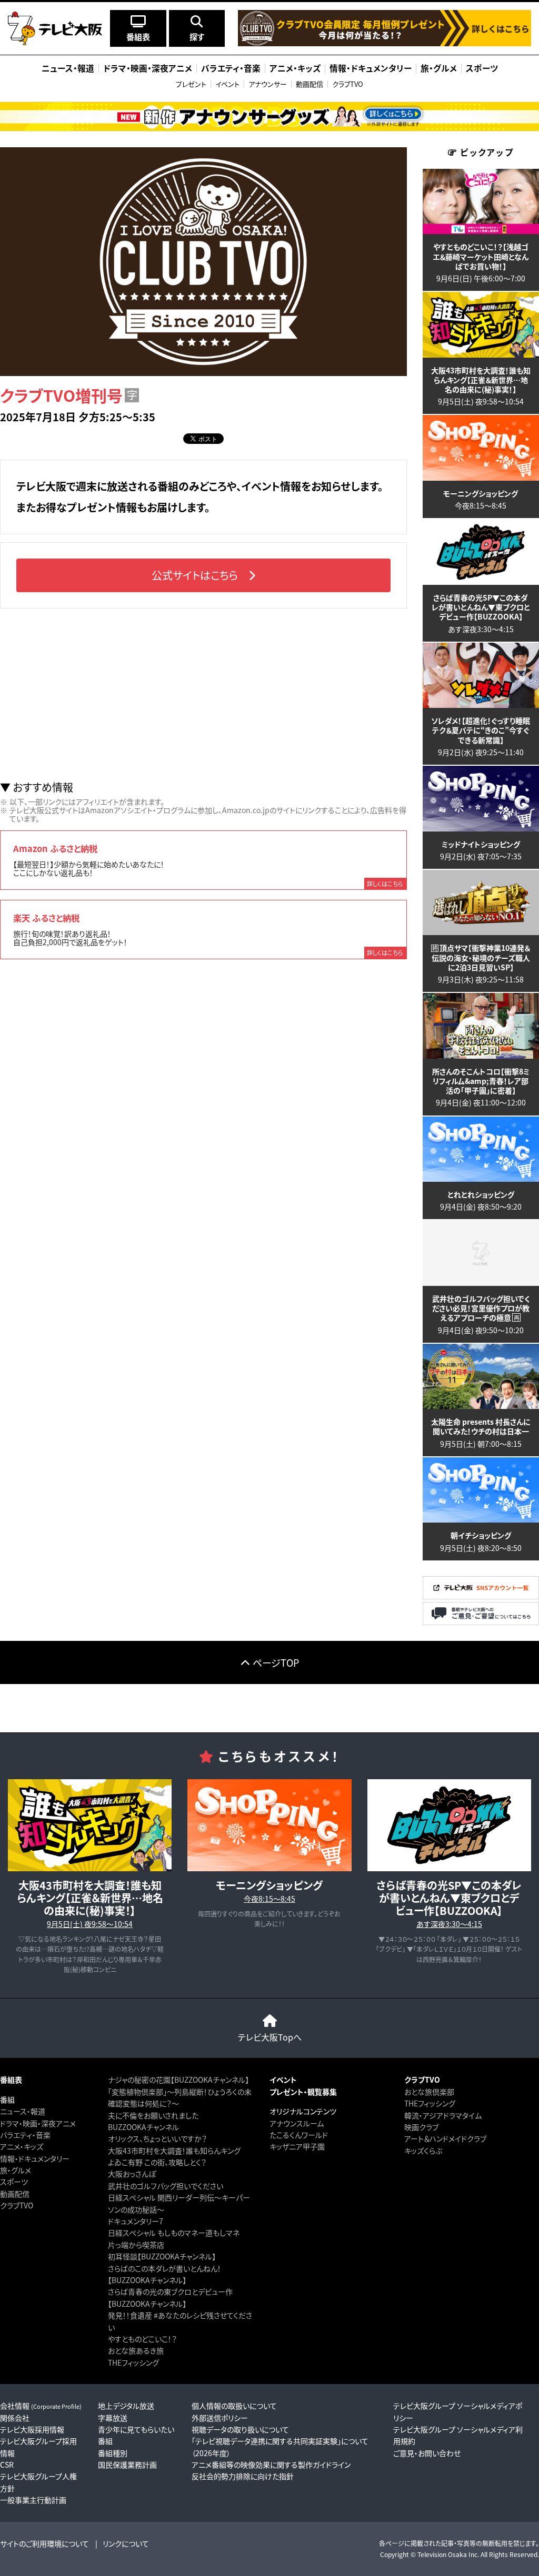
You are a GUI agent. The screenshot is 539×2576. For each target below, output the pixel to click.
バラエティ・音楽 (25, 2135)
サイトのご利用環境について (44, 2543)
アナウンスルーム (297, 2123)
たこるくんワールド (299, 2135)
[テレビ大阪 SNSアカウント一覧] (481, 1596)
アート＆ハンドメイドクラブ (445, 2138)
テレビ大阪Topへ (270, 2037)
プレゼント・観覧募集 (303, 2092)
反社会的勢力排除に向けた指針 (243, 2476)
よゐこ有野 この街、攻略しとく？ (157, 2162)
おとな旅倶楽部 (429, 2092)
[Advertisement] (203, 695)
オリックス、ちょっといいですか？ (157, 2138)
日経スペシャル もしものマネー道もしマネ (174, 2233)
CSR (7, 2465)
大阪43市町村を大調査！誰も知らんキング (174, 2151)
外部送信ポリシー (220, 2418)
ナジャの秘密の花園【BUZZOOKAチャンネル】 (178, 2080)
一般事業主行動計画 (33, 2500)
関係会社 (15, 2418)
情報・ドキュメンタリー (35, 2158)
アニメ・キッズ (22, 2146)
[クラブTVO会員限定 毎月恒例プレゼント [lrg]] (385, 43)
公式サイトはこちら (195, 575)
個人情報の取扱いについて (234, 2406)
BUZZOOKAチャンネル (143, 2127)
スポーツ (14, 2182)
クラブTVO (348, 84)
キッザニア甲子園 (297, 2146)
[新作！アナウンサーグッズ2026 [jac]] (269, 116)
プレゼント (191, 84)
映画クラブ (421, 2127)
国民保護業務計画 (127, 2465)
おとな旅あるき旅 (136, 2350)
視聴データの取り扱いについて (240, 2429)
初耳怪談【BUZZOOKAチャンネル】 (162, 2256)
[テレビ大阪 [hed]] (55, 28)
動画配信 (310, 84)
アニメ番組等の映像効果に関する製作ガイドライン (271, 2465)
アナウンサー (268, 84)
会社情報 (41, 2406)
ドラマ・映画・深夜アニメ (38, 2123)
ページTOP (276, 1662)
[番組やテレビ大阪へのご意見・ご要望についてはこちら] (481, 1622)
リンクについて (126, 2543)
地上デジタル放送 (126, 2406)
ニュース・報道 (23, 2111)
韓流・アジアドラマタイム (443, 2115)
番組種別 (113, 2453)
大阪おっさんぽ (132, 2174)
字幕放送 (113, 2418)
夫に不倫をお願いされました (153, 2115)
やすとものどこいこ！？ (142, 2339)
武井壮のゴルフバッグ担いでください (166, 2186)
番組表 (11, 2080)
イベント (227, 84)
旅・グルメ (16, 2170)
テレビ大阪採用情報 (32, 2429)
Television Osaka (442, 2554)
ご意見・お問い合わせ (427, 2453)
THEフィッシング (133, 2362)
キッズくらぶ (423, 2151)
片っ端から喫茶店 (136, 2245)
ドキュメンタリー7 (136, 2221)
